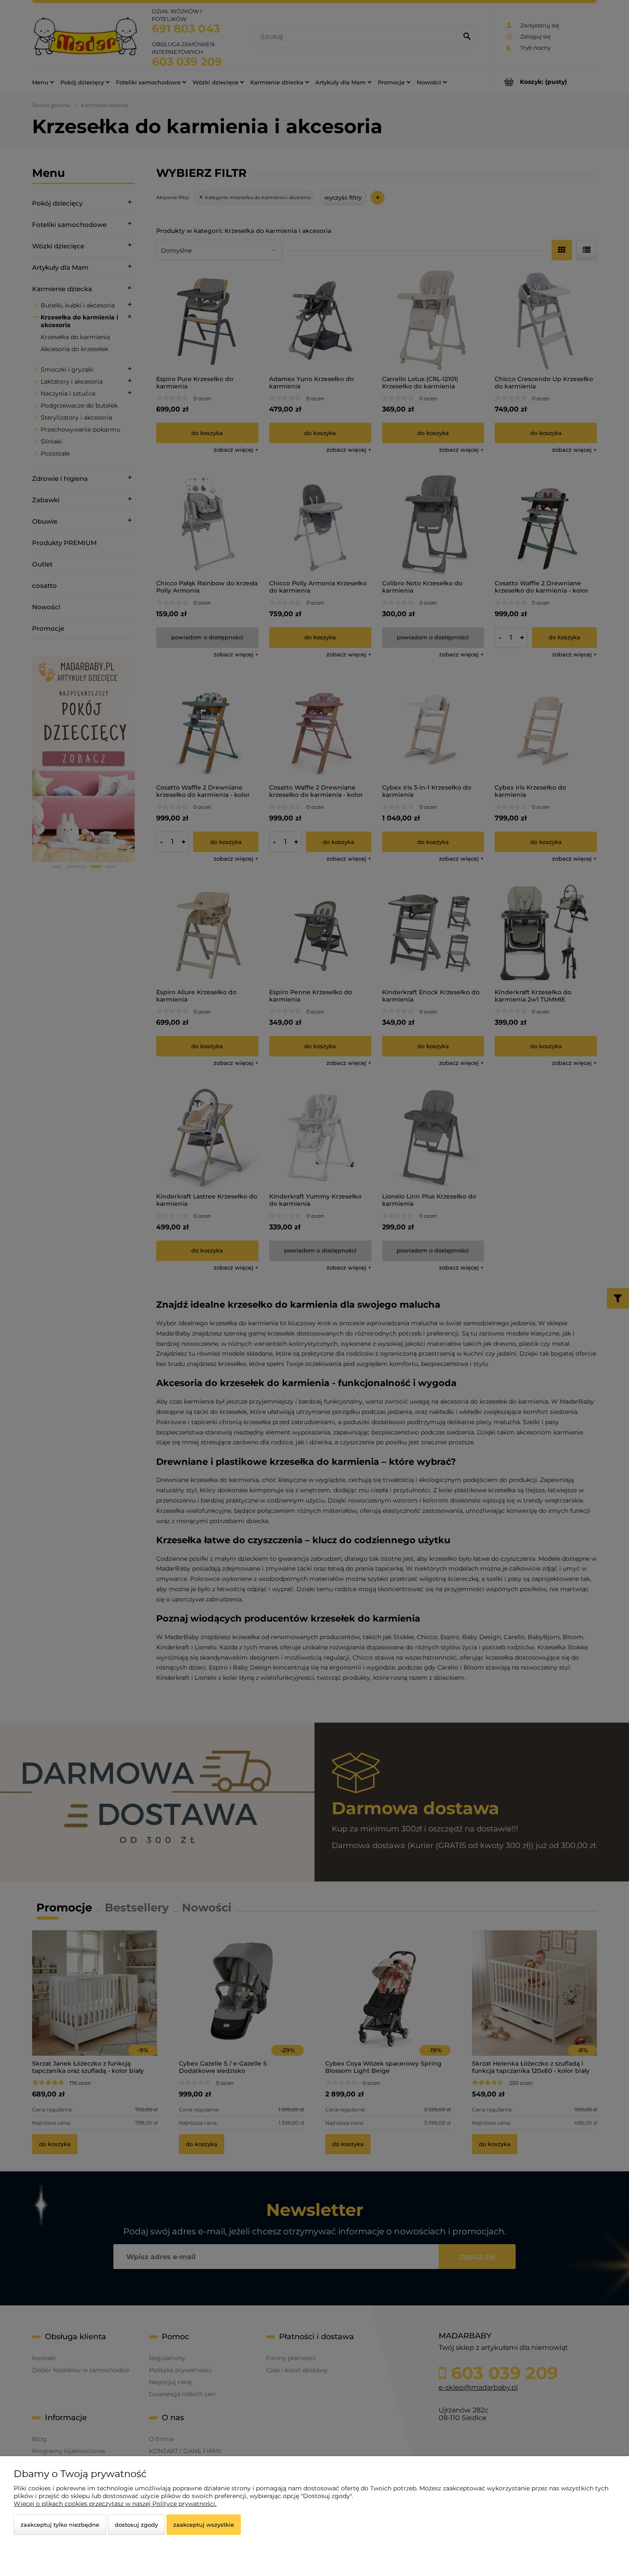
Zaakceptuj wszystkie (204, 2525)
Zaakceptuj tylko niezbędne (60, 2525)
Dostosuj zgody (136, 2525)
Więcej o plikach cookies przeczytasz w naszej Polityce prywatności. (115, 2504)
